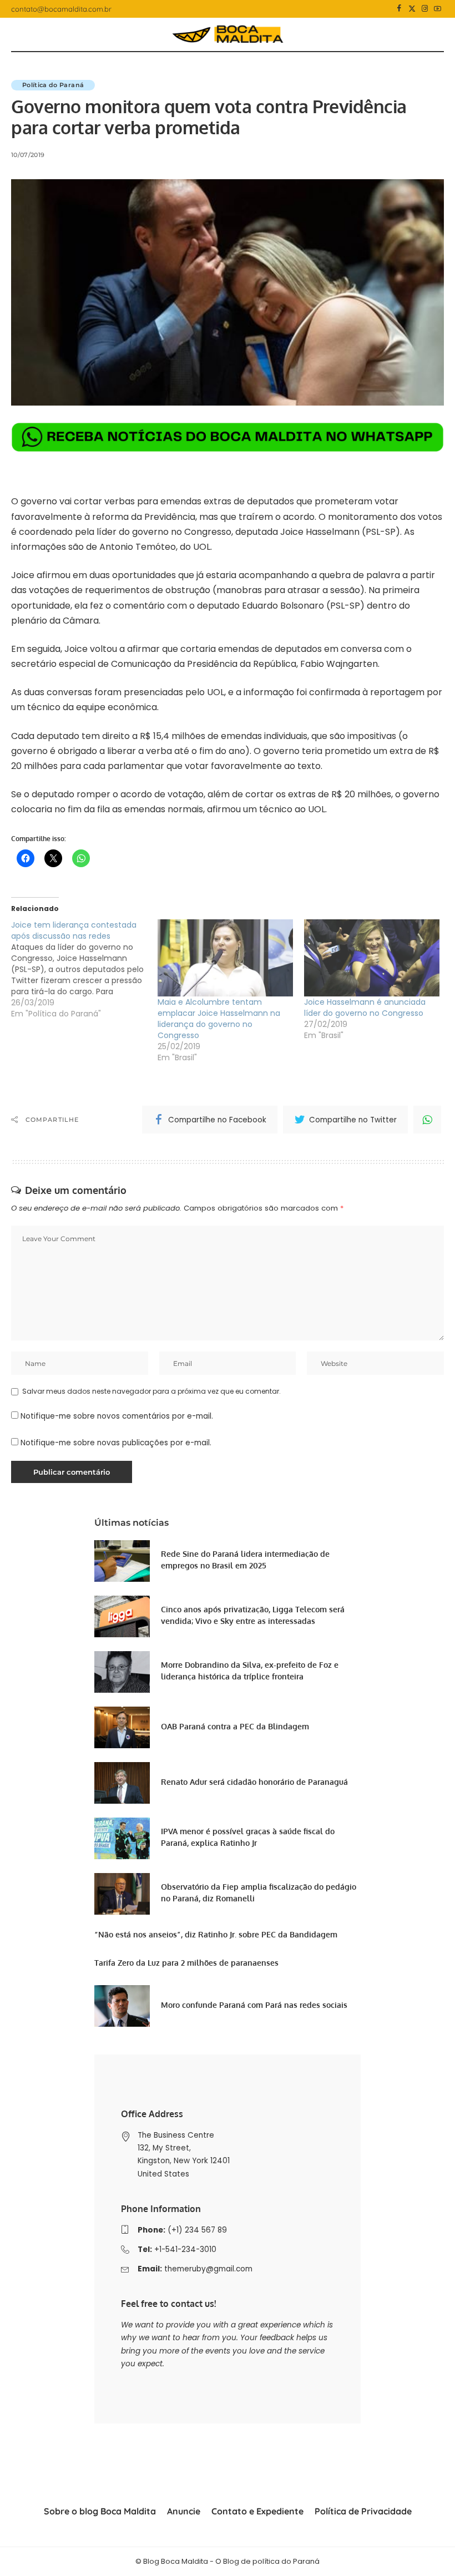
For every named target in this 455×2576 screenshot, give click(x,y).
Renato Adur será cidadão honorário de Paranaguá (254, 1782)
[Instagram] (425, 9)
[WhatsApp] (427, 1120)
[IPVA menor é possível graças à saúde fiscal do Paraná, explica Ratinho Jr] (122, 1838)
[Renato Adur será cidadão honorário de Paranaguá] (122, 1783)
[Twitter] (412, 9)
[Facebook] (399, 9)
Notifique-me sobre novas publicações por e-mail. (116, 1443)
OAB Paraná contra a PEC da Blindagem (235, 1726)
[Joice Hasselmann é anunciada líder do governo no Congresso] (372, 958)
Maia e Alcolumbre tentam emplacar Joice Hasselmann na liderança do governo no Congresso (219, 1019)
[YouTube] (438, 9)
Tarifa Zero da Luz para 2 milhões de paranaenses (186, 1963)
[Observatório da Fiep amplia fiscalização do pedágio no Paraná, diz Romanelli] (122, 1894)
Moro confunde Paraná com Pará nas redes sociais (254, 2005)
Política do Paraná (53, 85)
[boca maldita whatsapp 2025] (228, 436)
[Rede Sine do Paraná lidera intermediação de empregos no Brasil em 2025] (122, 1561)
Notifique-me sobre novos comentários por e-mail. (117, 1416)
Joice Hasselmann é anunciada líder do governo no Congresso (365, 1008)
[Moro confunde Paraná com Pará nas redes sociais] (122, 2006)
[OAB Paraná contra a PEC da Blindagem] (122, 1727)
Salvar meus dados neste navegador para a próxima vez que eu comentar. (151, 1391)
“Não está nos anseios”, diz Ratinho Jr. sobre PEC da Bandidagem (216, 1934)
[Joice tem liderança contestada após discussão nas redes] (84, 969)
